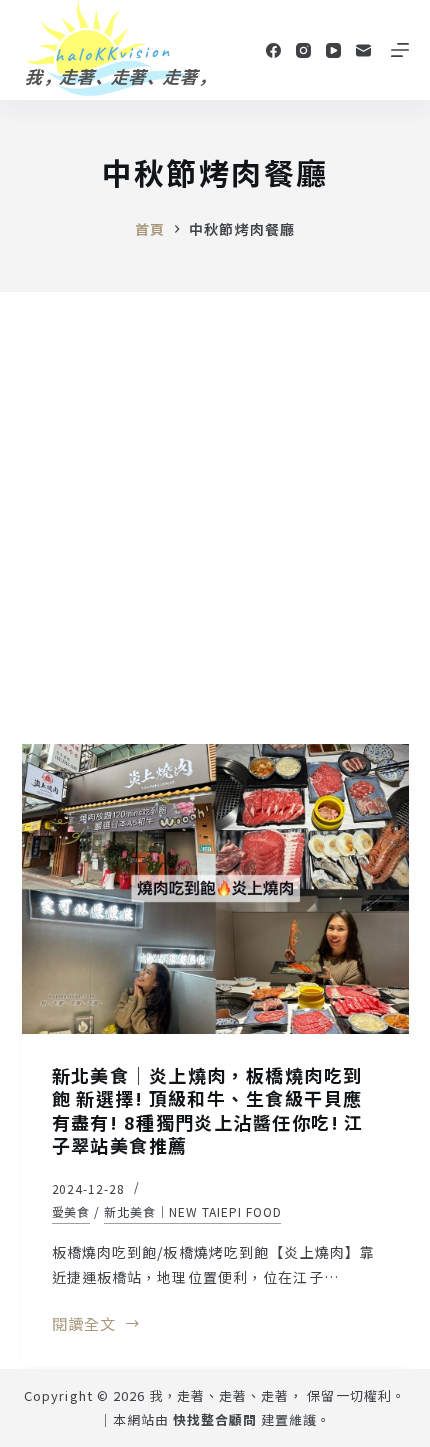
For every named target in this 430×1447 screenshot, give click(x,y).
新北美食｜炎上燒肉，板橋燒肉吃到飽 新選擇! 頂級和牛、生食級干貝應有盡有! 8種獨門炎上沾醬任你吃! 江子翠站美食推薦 (208, 1110)
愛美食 (71, 1211)
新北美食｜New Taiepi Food (192, 1211)
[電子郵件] (363, 50)
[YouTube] (333, 50)
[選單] (400, 50)
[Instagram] (303, 50)
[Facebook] (273, 50)
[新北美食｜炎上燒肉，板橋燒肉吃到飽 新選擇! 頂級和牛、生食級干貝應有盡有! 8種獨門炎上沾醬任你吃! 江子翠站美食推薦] (215, 889)
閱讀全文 (84, 1325)
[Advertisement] (215, 517)
